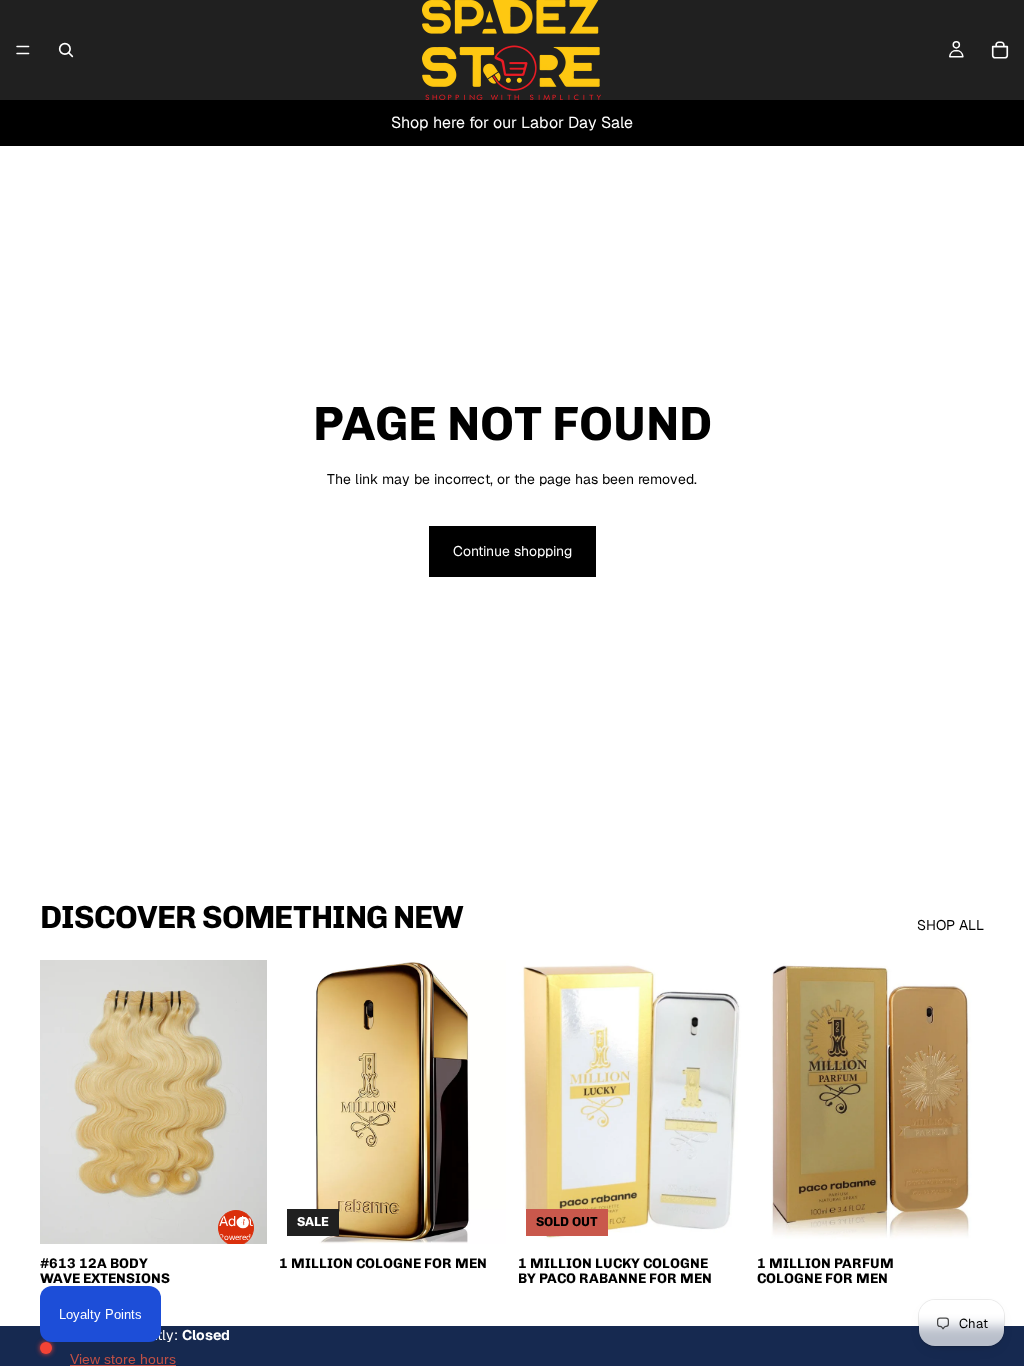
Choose (492, 1212)
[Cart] (1000, 50)
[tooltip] (240, 1219)
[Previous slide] (62, 1102)
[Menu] (23, 50)
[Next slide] (245, 1102)
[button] (236, 1228)
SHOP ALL (950, 925)
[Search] (66, 50)
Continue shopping (512, 551)
